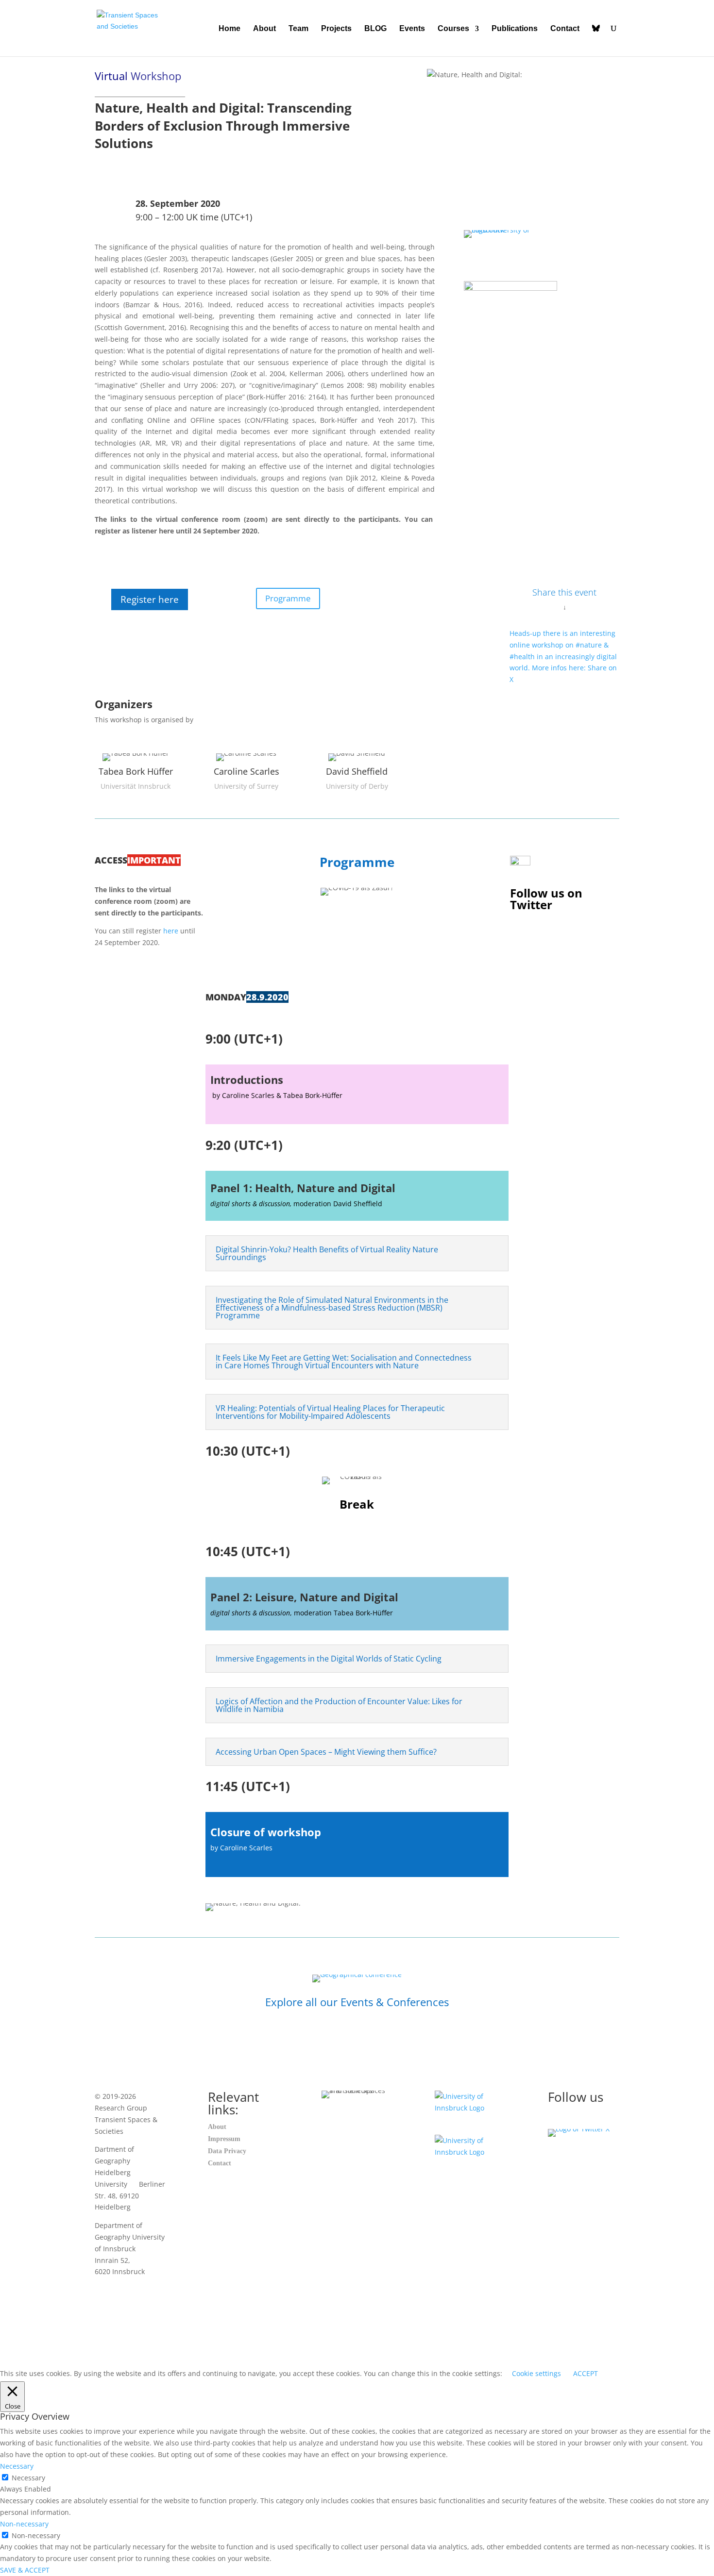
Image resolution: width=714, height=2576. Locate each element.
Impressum (224, 2139)
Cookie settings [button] (536, 2373)
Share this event (564, 592)
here (171, 931)
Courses (453, 29)
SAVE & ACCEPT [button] (25, 2570)
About (264, 29)
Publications (515, 29)
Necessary (28, 2478)
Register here (150, 599)
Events (412, 29)
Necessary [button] (17, 2466)
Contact (565, 29)
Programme (288, 598)
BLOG (375, 29)
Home (229, 29)
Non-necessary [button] (24, 2524)
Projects (336, 29)
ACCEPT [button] (586, 2373)
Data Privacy (227, 2151)
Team (298, 29)
